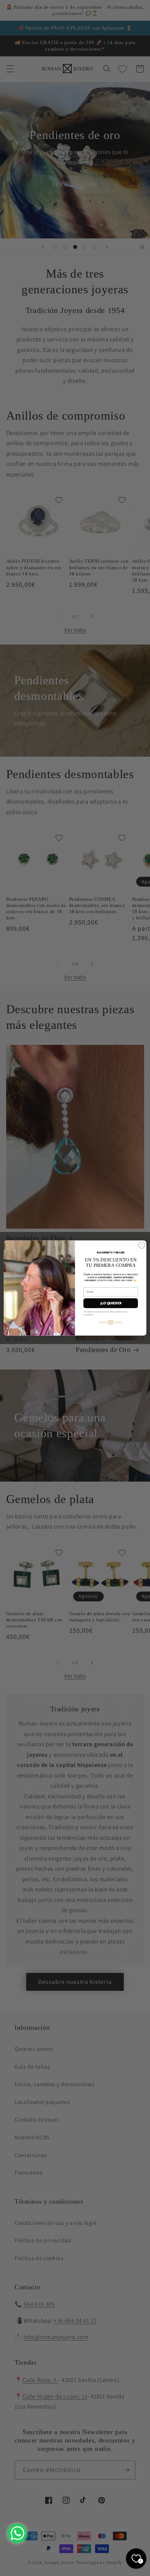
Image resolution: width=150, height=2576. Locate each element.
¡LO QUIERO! (111, 1303)
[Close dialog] (142, 1245)
